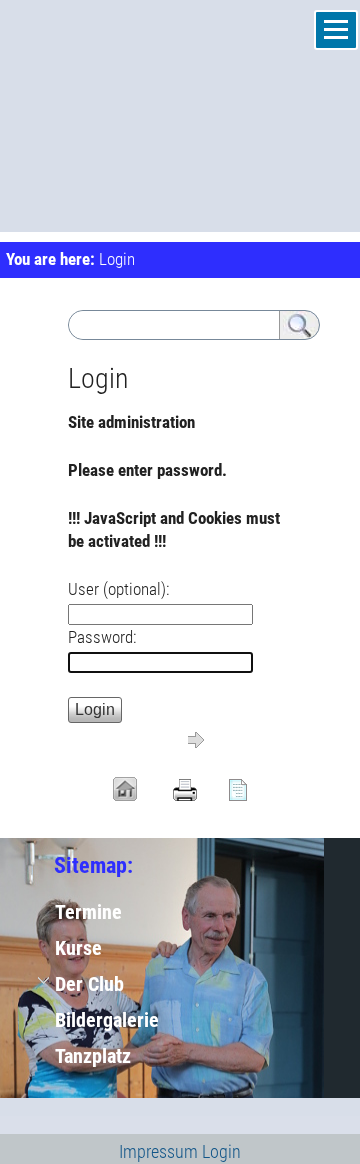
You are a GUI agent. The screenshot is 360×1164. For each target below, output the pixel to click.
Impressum (158, 1151)
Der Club (89, 984)
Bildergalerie (107, 1020)
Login (221, 1151)
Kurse (78, 948)
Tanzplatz (93, 1056)
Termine (88, 912)
